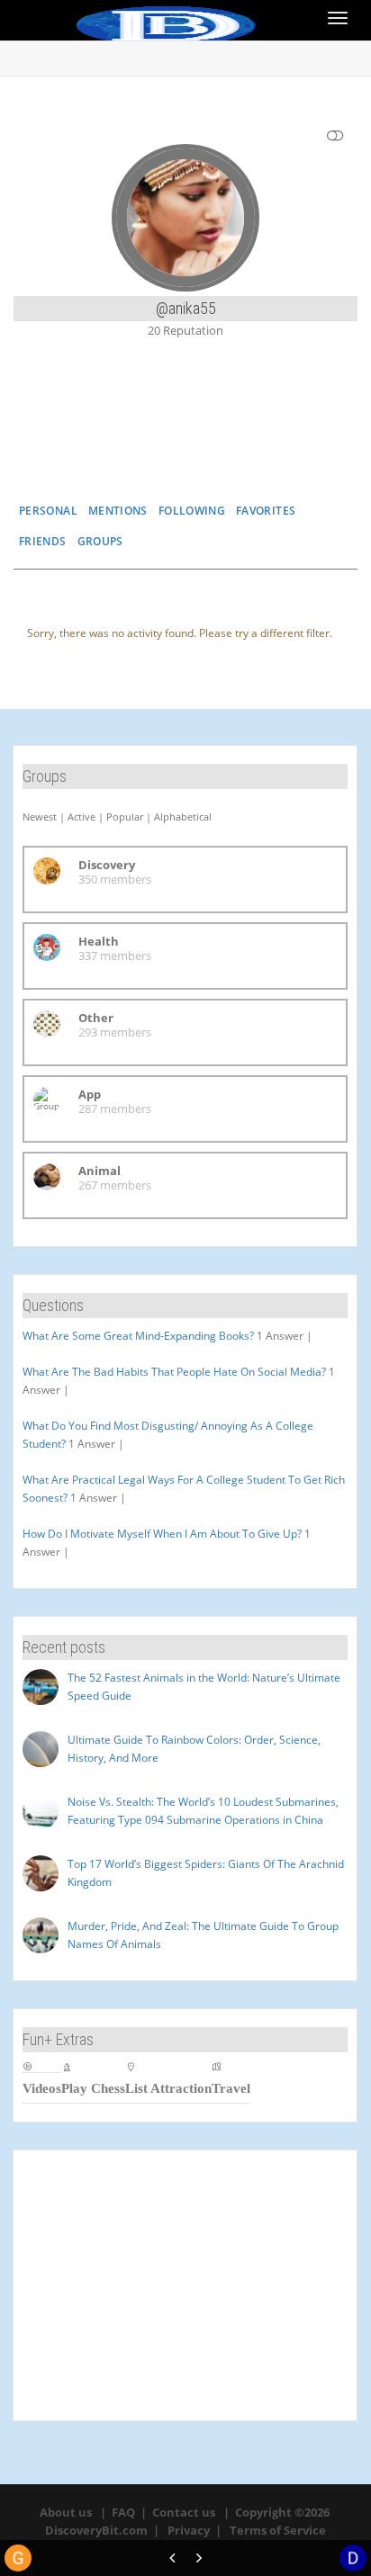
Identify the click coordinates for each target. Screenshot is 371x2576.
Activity (83, 440)
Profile (185, 440)
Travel (231, 2088)
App (90, 1094)
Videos (42, 2088)
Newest (40, 817)
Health (99, 941)
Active (81, 817)
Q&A (286, 440)
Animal (100, 1171)
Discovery (107, 865)
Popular (125, 817)
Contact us (184, 2512)
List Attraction (168, 2088)
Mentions (118, 511)
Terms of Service (278, 2530)
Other (96, 1018)
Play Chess (93, 2088)
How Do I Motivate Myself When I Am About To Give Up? (162, 1534)
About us (66, 2512)
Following (192, 511)
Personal (48, 511)
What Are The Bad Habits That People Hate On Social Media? (174, 1372)
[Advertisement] (185, 2285)
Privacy (189, 2530)
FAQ (123, 2512)
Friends (43, 541)
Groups (100, 541)
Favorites (266, 511)
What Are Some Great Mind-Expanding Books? (138, 1336)
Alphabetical (183, 817)
